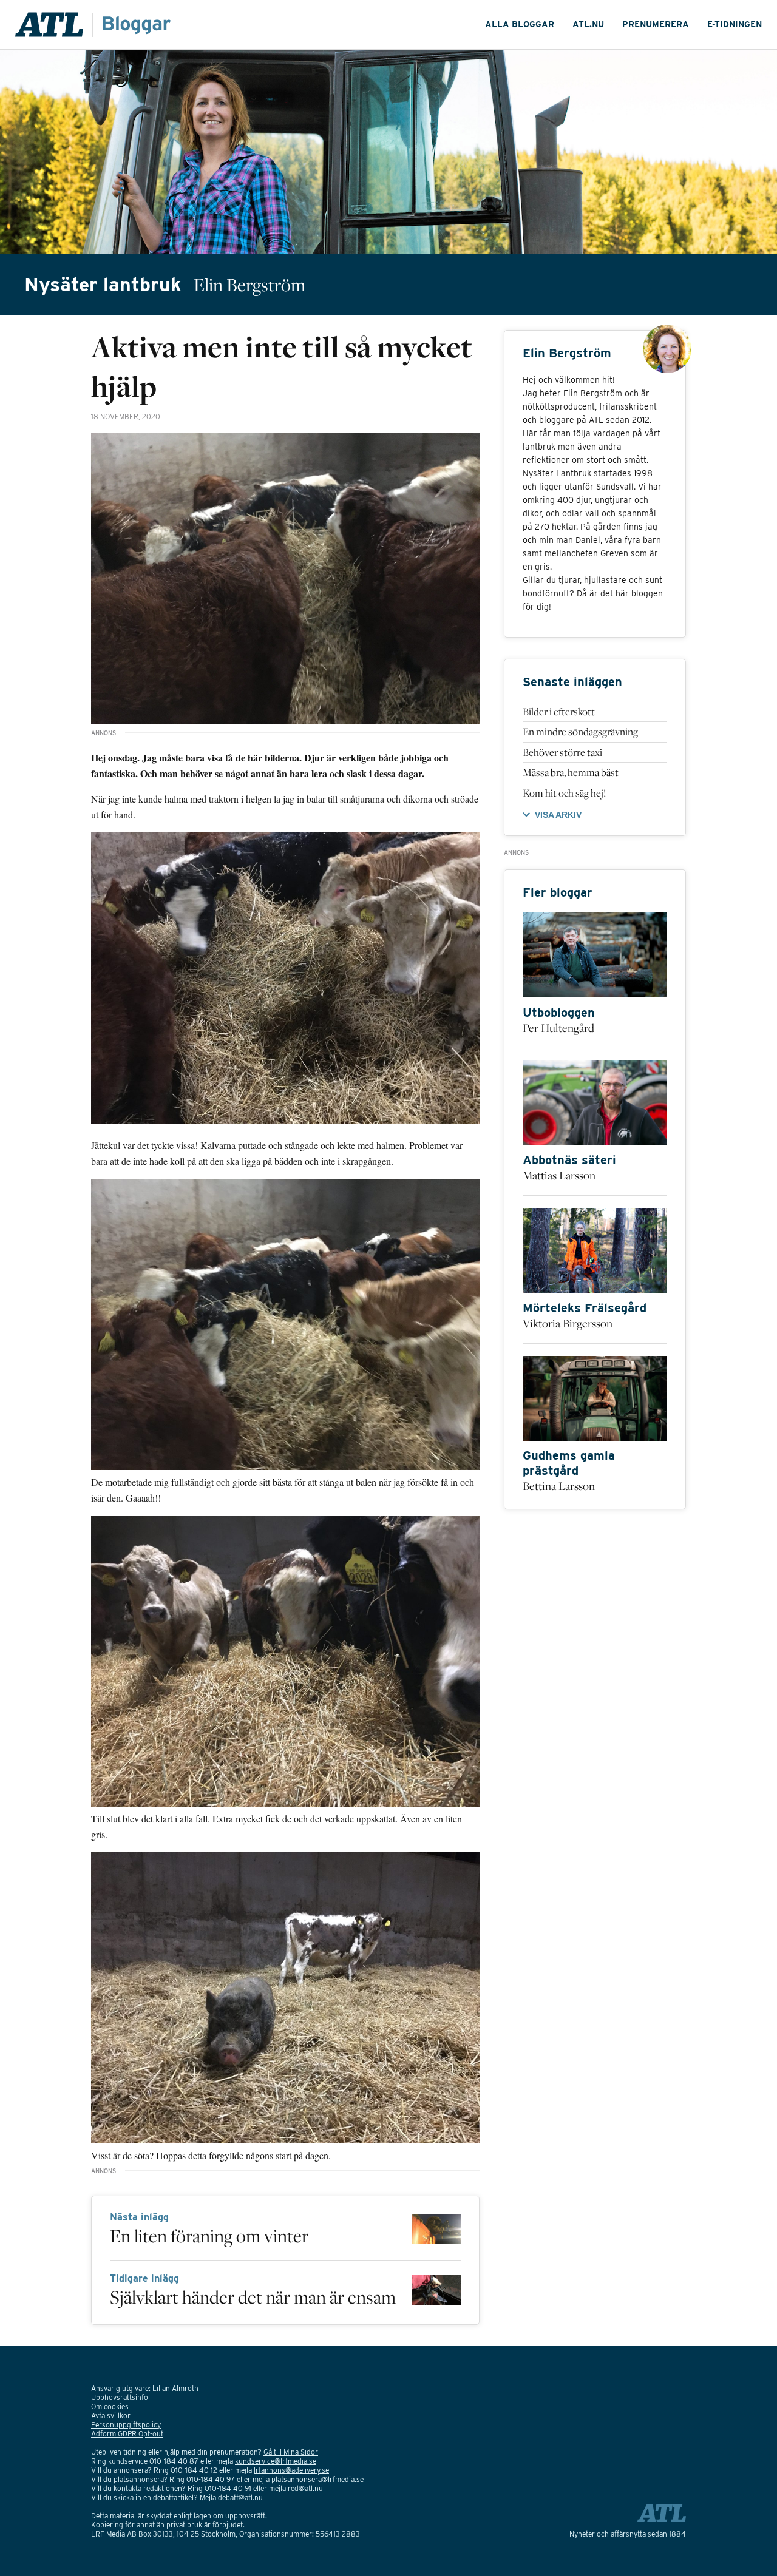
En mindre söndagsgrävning (580, 732)
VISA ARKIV (558, 815)
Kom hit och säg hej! (564, 793)
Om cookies (110, 2406)
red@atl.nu (305, 2488)
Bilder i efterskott (559, 712)
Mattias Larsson (559, 1175)
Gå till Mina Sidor (291, 2452)
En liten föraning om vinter (209, 2236)
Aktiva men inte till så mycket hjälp (282, 366)
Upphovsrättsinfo (120, 2397)
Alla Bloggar (520, 24)
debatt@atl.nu (240, 2497)
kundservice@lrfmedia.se (276, 2461)
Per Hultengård (558, 1028)
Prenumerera (656, 24)
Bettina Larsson (559, 1486)
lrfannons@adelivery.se (291, 2470)
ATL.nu (588, 24)
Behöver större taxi (562, 752)
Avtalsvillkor (111, 2416)
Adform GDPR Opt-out (127, 2434)
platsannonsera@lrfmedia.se (317, 2479)
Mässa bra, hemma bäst (571, 772)
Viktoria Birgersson (568, 1323)
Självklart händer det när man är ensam (253, 2297)
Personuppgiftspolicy (126, 2425)
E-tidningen (735, 24)
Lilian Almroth (175, 2388)
